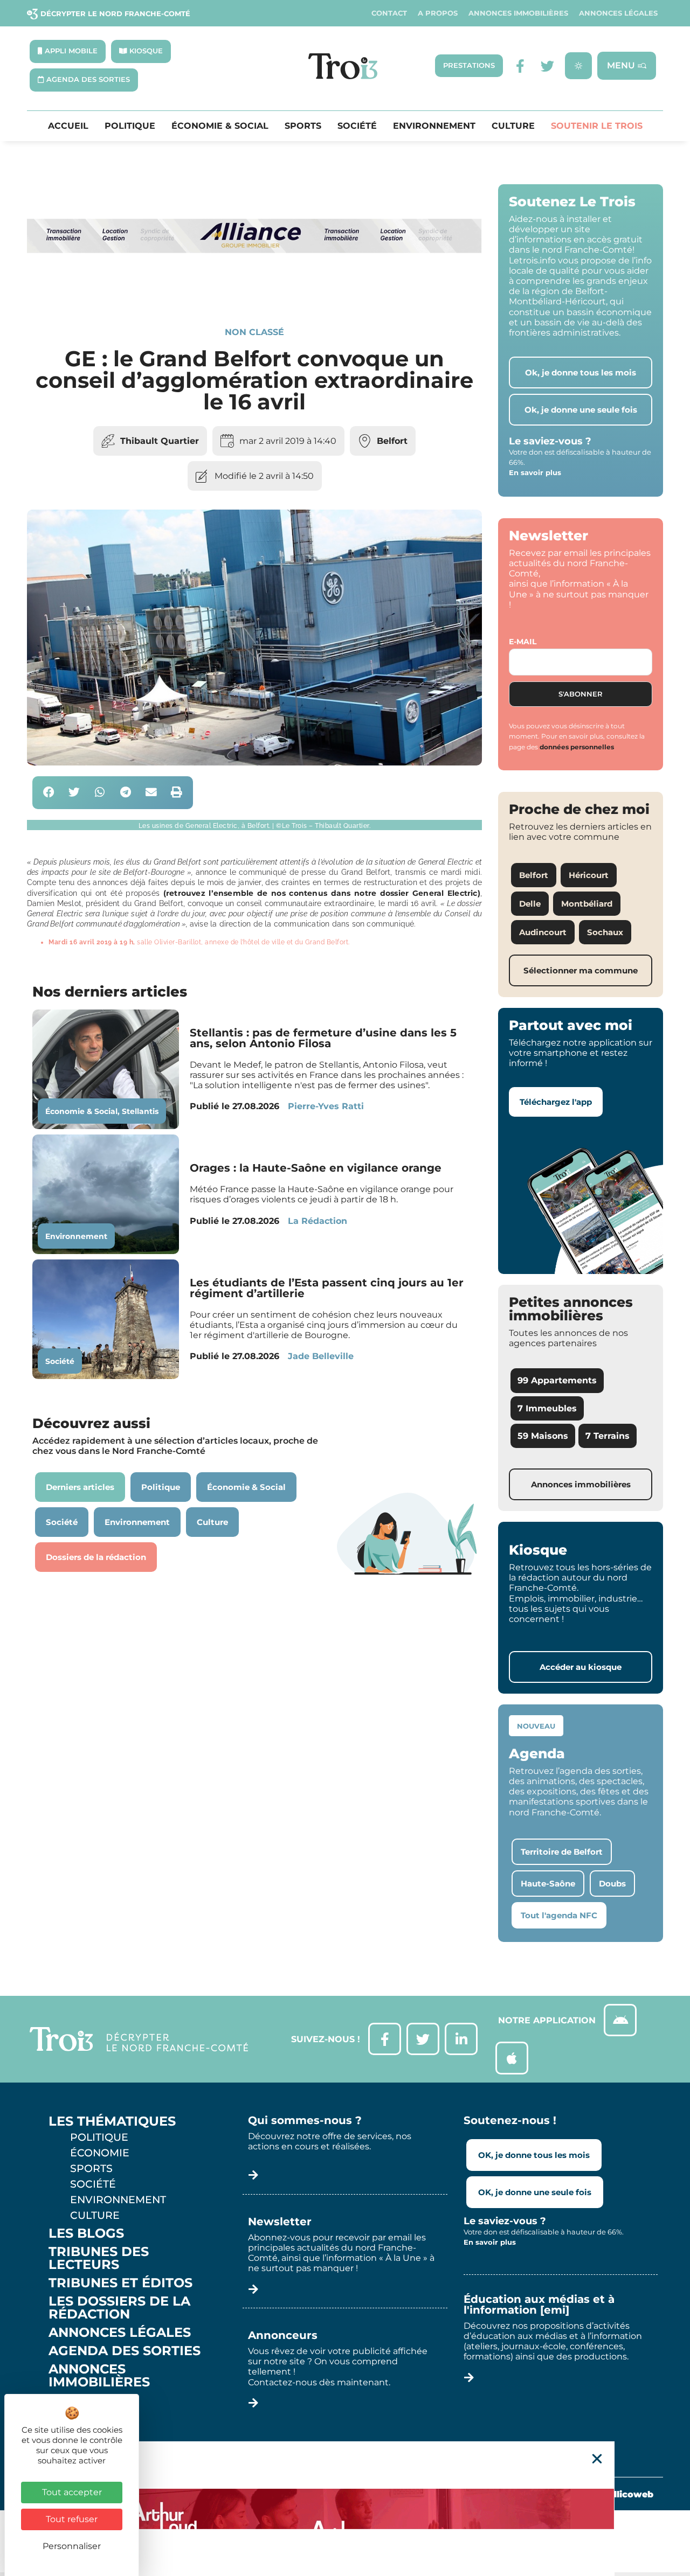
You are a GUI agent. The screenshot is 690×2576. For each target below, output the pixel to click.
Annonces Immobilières (518, 13)
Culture (513, 126)
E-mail (523, 642)
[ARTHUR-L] (345, 2509)
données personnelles (577, 747)
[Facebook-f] (520, 66)
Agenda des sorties (125, 2351)
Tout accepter (72, 2492)
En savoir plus (535, 472)
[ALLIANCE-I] (254, 290)
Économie (100, 2153)
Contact (389, 13)
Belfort (392, 441)
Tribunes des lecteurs (99, 2258)
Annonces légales (618, 13)
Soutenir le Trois (597, 126)
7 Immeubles (547, 1408)
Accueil (68, 126)
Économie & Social (220, 126)
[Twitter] (547, 66)
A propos (438, 13)
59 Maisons (543, 1436)
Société (357, 126)
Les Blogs (86, 2233)
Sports (303, 126)
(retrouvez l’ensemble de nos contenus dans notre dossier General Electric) (322, 893)
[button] (49, 793)
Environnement (434, 126)
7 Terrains (608, 1436)
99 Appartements (557, 1380)
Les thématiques (112, 2121)
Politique (130, 126)
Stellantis (140, 1111)
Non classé (254, 332)
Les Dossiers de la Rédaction (119, 2308)
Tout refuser (72, 2519)
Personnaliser (72, 2546)
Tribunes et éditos (120, 2283)
